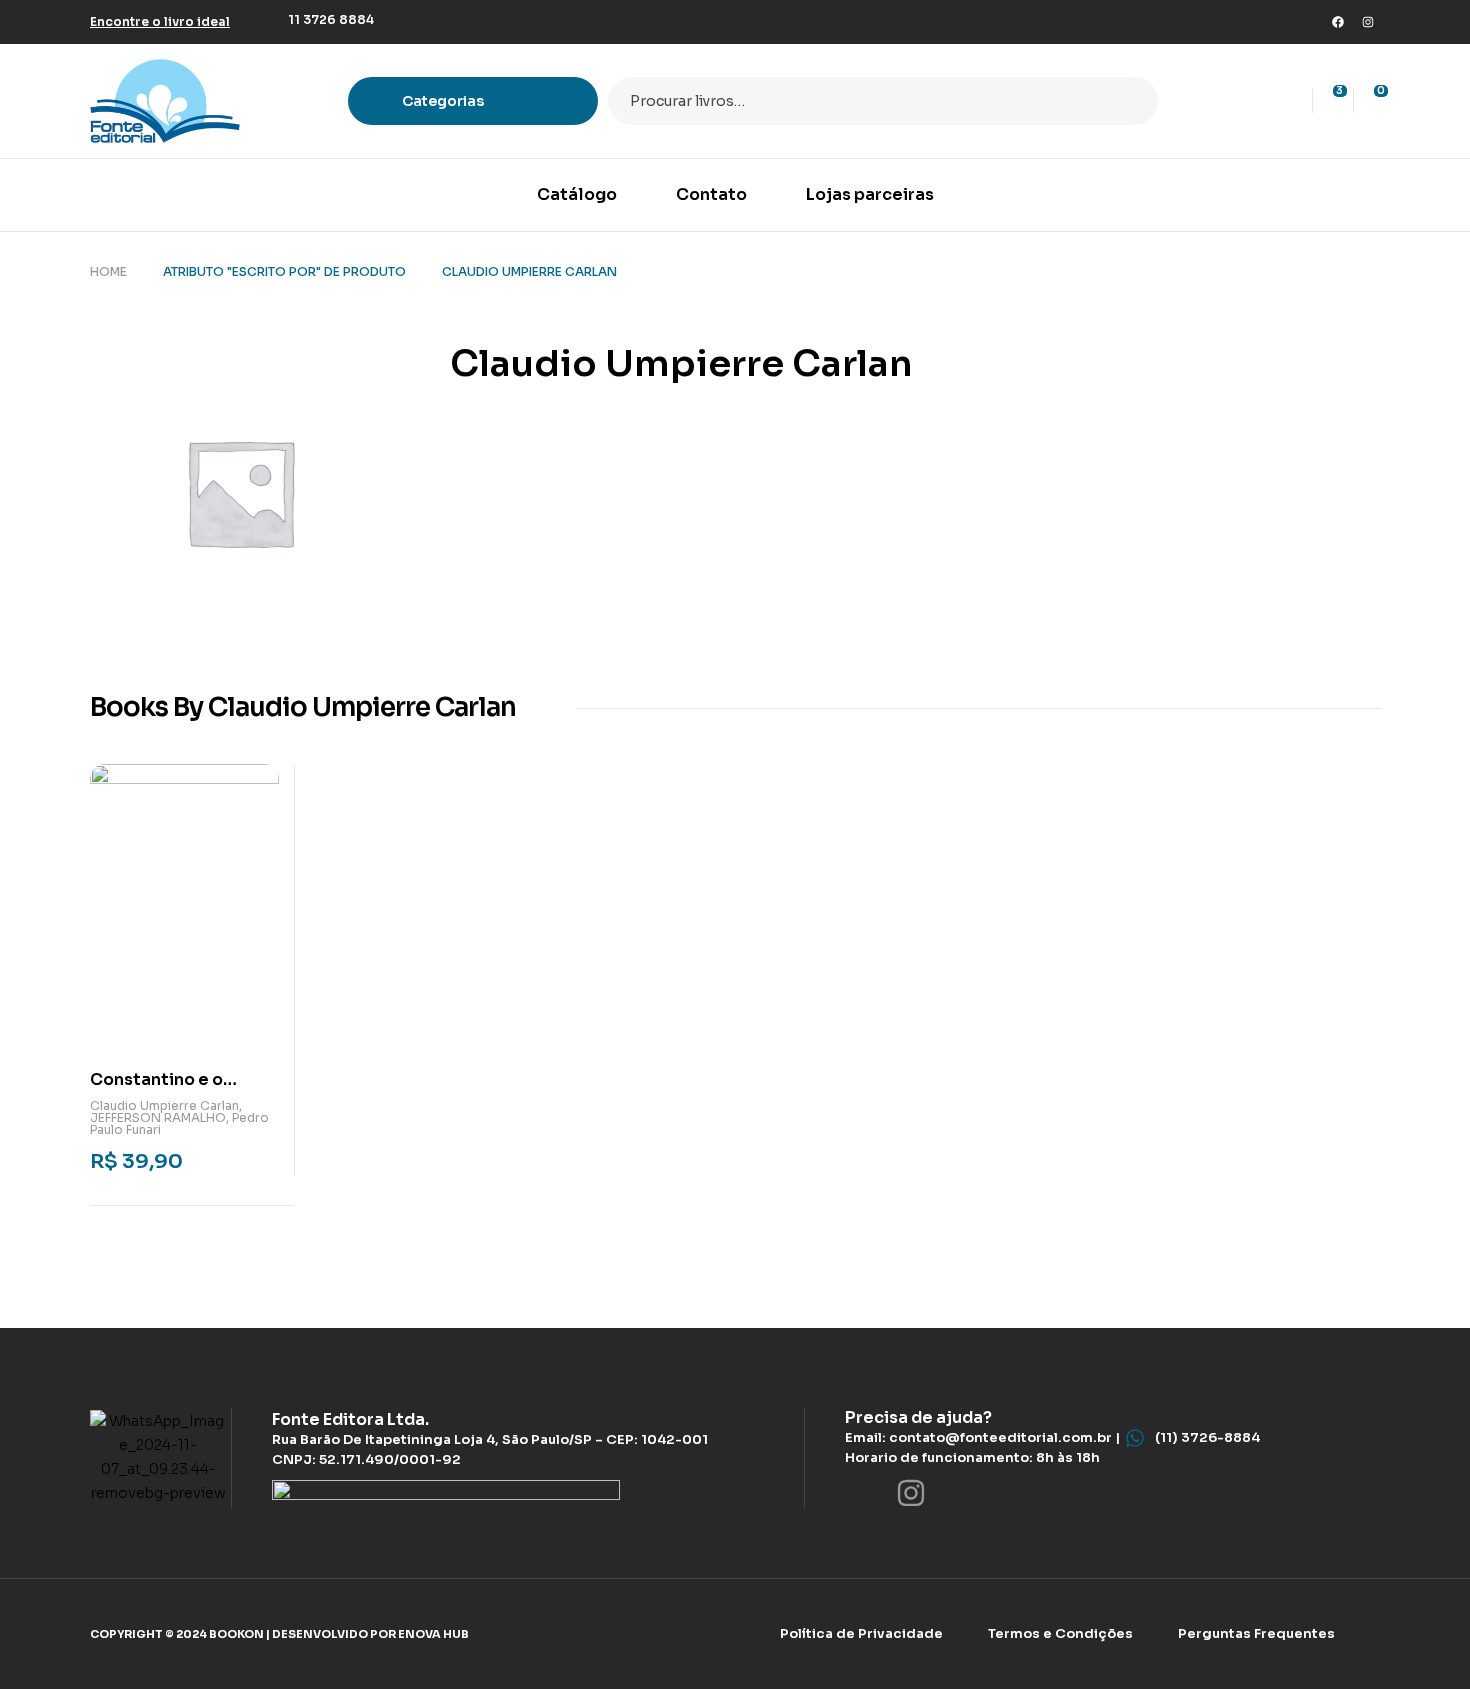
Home (108, 271)
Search (1130, 101)
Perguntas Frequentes (1256, 1633)
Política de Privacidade (861, 1633)
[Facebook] (1338, 22)
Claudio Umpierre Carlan (164, 1105)
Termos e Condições (1060, 1633)
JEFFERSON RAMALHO (158, 1117)
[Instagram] (1368, 22)
